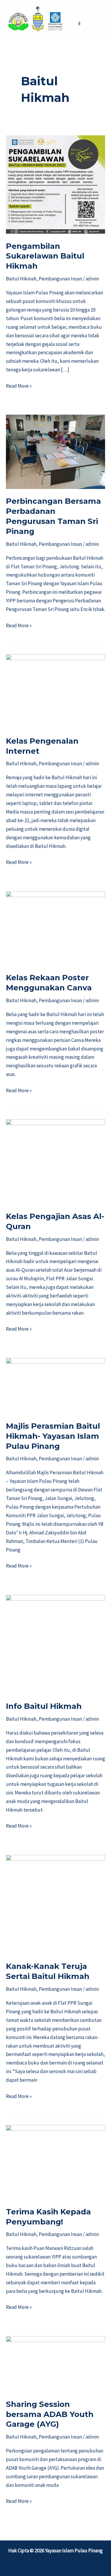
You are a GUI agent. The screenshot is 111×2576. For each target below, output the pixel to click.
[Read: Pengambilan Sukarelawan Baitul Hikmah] (55, 184)
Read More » (19, 385)
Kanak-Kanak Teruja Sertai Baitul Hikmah (48, 1971)
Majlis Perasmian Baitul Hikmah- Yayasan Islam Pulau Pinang (53, 1436)
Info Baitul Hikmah (44, 1706)
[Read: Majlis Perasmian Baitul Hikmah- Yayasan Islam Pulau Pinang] (55, 1385)
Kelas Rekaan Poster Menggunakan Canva (49, 983)
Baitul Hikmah (21, 279)
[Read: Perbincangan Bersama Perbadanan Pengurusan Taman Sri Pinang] (55, 451)
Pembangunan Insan (60, 279)
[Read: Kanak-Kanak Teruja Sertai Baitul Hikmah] (55, 1904)
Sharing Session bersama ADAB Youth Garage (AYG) (50, 2414)
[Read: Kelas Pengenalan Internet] (55, 691)
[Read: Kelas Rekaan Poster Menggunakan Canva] (55, 928)
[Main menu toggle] (99, 19)
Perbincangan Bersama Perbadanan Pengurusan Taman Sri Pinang (53, 516)
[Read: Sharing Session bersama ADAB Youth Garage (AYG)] (55, 2363)
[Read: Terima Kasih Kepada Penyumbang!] (55, 2162)
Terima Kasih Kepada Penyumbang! (48, 2217)
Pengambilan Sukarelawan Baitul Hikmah (45, 256)
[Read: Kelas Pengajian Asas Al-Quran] (55, 1161)
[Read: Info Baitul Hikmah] (55, 1644)
